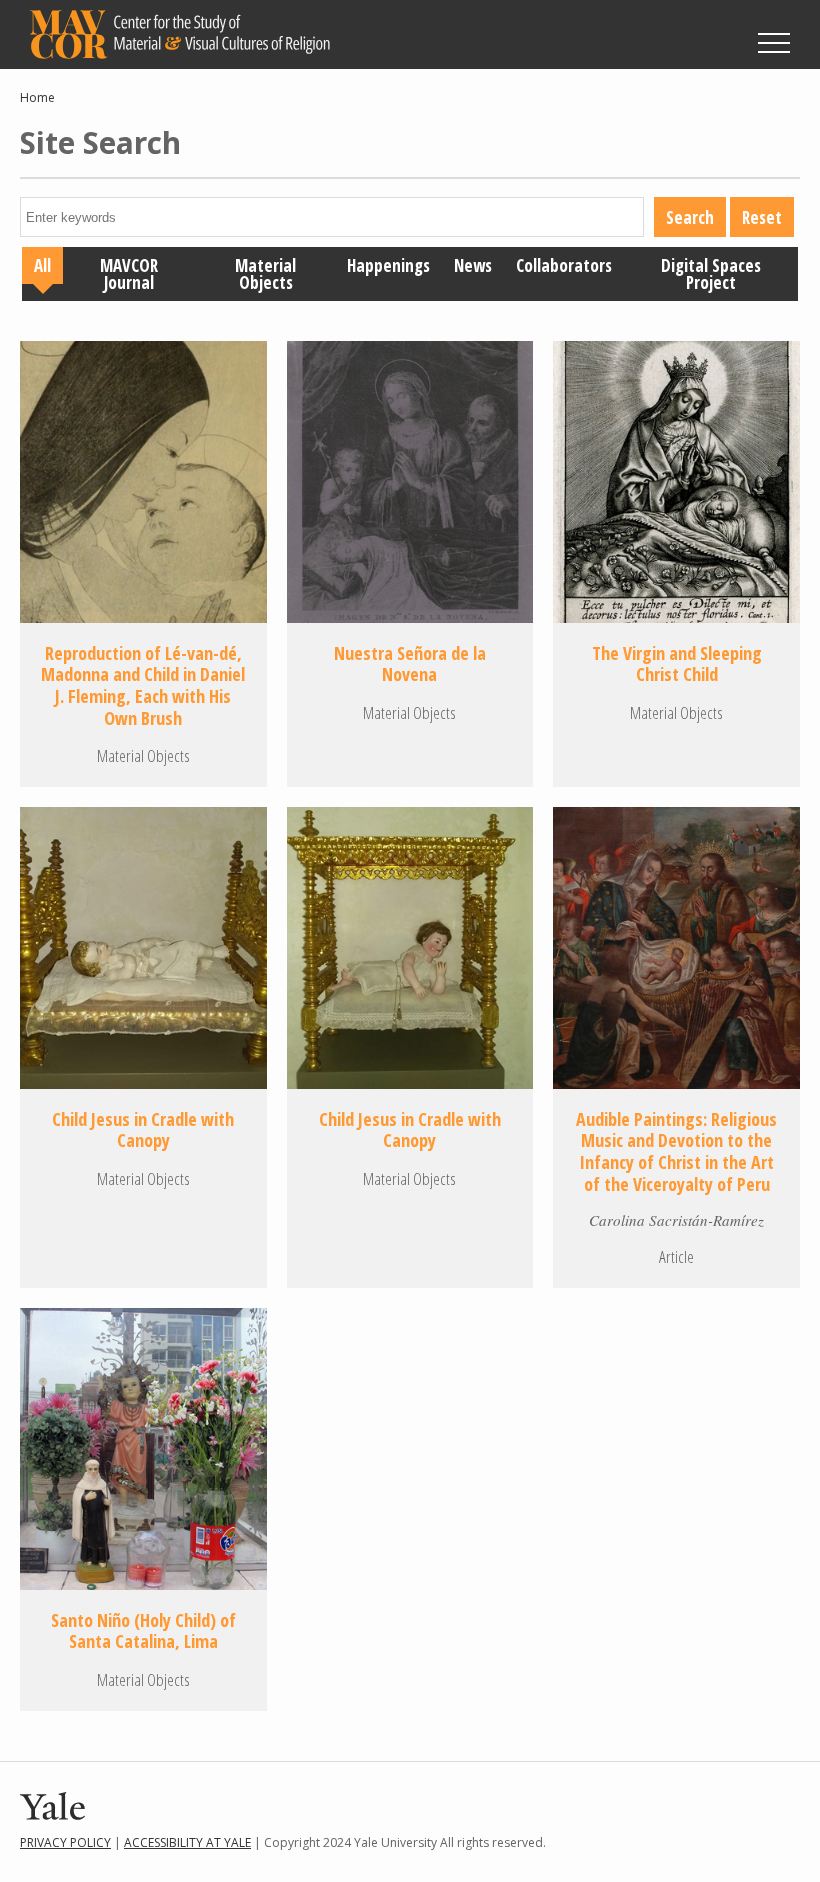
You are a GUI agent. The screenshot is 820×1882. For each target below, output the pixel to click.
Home (37, 97)
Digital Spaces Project (711, 274)
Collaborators (564, 265)
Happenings (388, 265)
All (42, 265)
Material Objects (265, 274)
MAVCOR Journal (129, 274)
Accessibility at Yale (187, 1842)
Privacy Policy (65, 1842)
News (473, 265)
